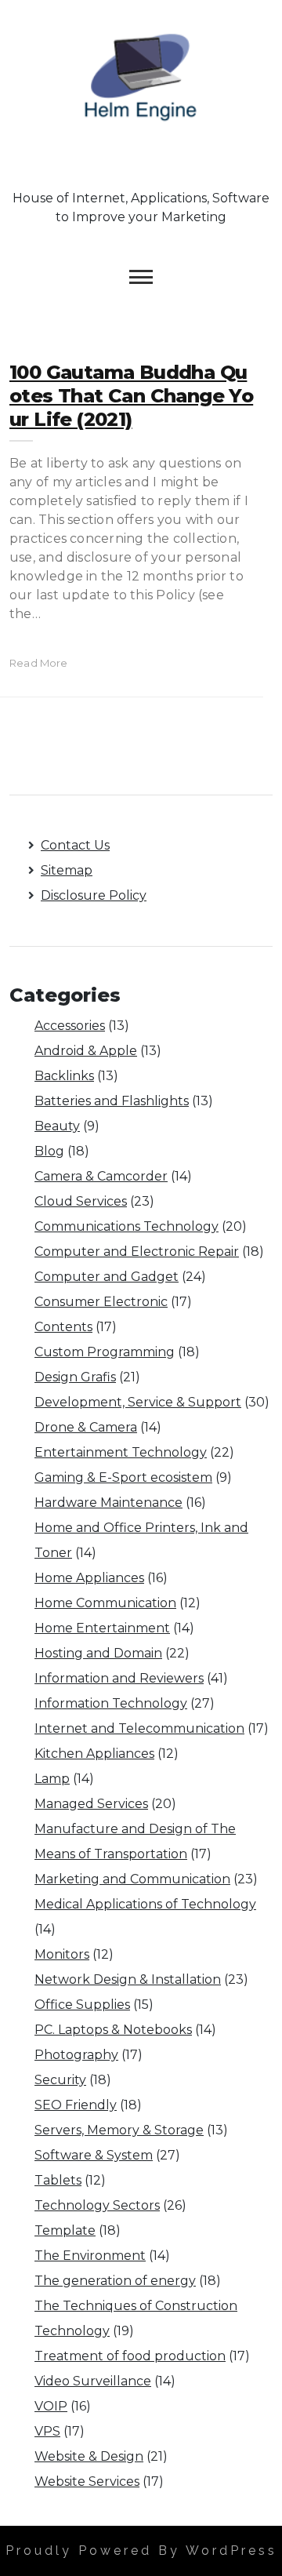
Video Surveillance (93, 2381)
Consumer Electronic (101, 1302)
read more (39, 663)
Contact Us (75, 845)
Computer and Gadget (107, 1277)
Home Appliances (89, 1578)
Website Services (87, 2481)
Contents (63, 1327)
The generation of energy (115, 2281)
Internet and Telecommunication (139, 1728)
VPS (47, 2431)
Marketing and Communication (132, 1879)
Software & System (94, 2155)
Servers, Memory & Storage (119, 2130)
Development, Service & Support (138, 1402)
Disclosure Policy (94, 895)
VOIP (51, 2406)
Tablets (58, 2180)
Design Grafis (75, 1377)
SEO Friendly (76, 2105)
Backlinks (64, 1076)
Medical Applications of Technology (145, 1904)
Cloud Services (81, 1201)
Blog (49, 1151)
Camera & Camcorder (101, 1176)
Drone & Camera (86, 1427)
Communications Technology (127, 1226)
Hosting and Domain (98, 1653)
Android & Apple (86, 1051)
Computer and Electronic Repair (137, 1252)
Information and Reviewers (119, 1678)
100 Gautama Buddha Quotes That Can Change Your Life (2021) (131, 396)
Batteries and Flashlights (112, 1101)
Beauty (57, 1126)
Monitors (62, 1954)
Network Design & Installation (128, 1979)
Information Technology (111, 1703)
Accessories (70, 1026)
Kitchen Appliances (94, 1754)
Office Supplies (82, 2005)
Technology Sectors (97, 2205)
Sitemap (67, 870)
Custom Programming (105, 1352)
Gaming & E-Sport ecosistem (123, 1477)
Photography (76, 2055)
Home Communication (105, 1603)
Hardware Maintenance (108, 1503)
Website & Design (89, 2456)
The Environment (90, 2256)
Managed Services (91, 1804)
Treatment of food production (130, 2356)
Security (60, 2080)
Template (65, 2230)
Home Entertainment (102, 1628)
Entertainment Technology (121, 1452)
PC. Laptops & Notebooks (113, 2030)
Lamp (52, 1779)
